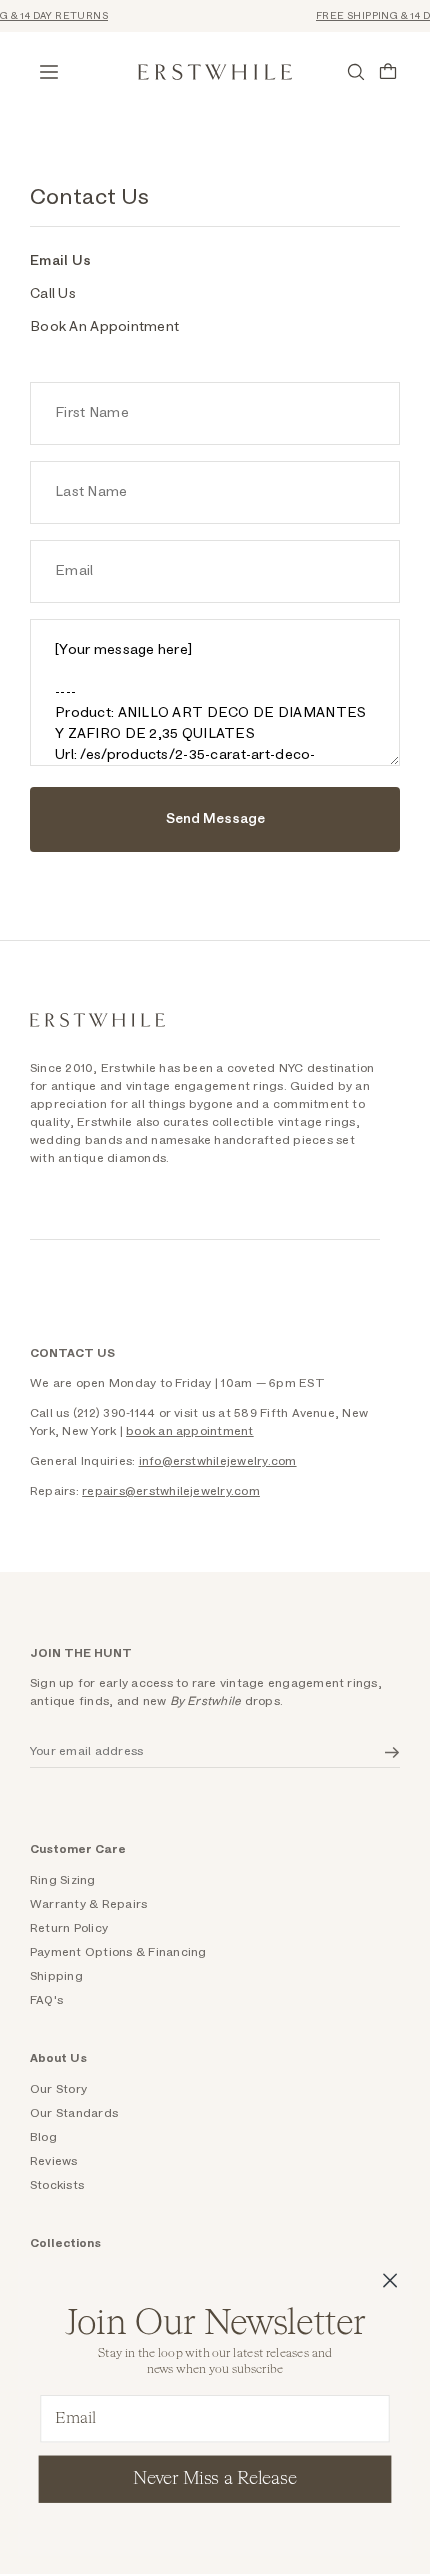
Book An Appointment (104, 327)
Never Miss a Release (214, 2479)
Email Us (60, 261)
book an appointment (190, 1431)
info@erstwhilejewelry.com (218, 1461)
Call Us (53, 294)
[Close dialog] (390, 2280)
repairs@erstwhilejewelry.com (171, 1491)
